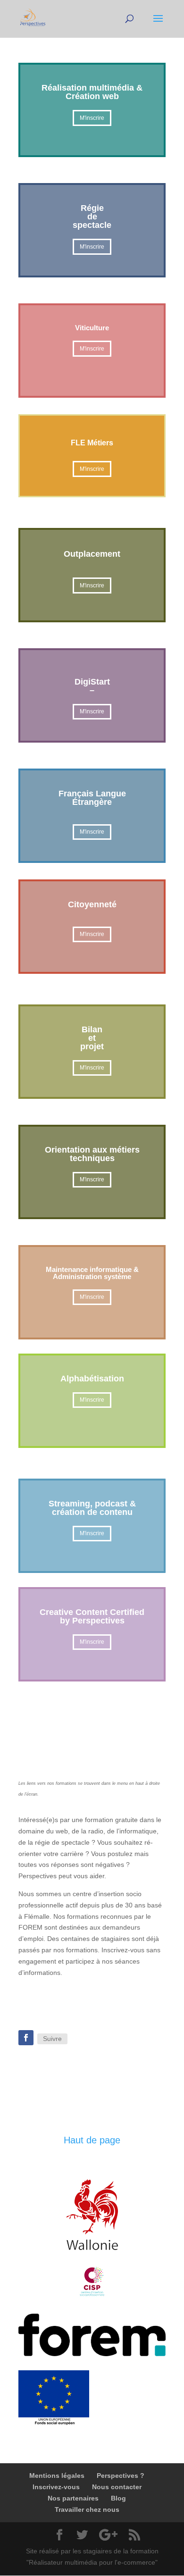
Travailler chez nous (87, 2509)
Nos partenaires (73, 2498)
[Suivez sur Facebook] (26, 2038)
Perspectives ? (121, 2476)
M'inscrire (92, 118)
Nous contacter (117, 2487)
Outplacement (92, 554)
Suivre (52, 2039)
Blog (118, 2498)
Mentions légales (57, 2476)
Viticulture (92, 328)
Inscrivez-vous (56, 2487)
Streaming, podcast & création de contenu (92, 1508)
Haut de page (92, 2140)
